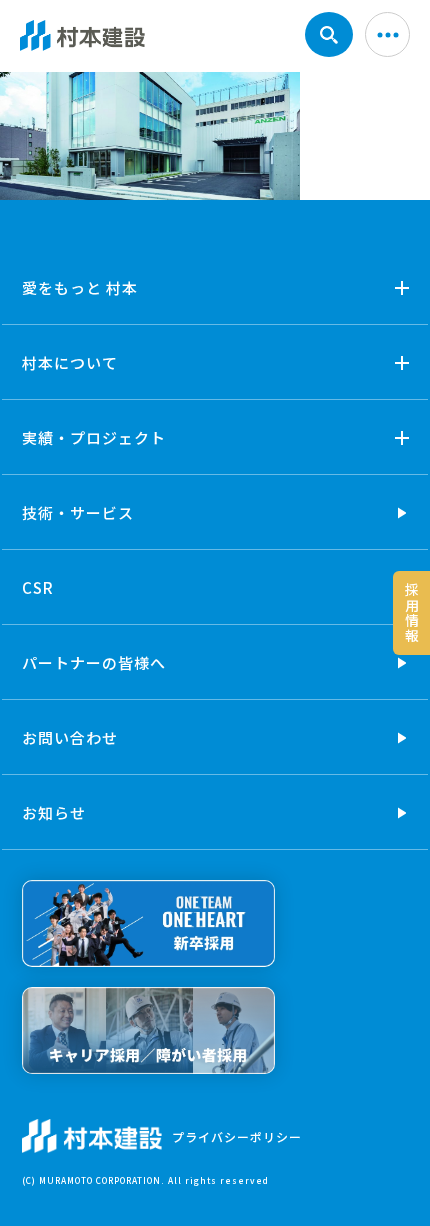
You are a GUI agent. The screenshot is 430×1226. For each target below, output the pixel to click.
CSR (38, 587)
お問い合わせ (70, 737)
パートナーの (94, 662)
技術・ (78, 512)
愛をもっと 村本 (80, 287)
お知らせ (54, 812)
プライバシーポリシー (237, 1136)
